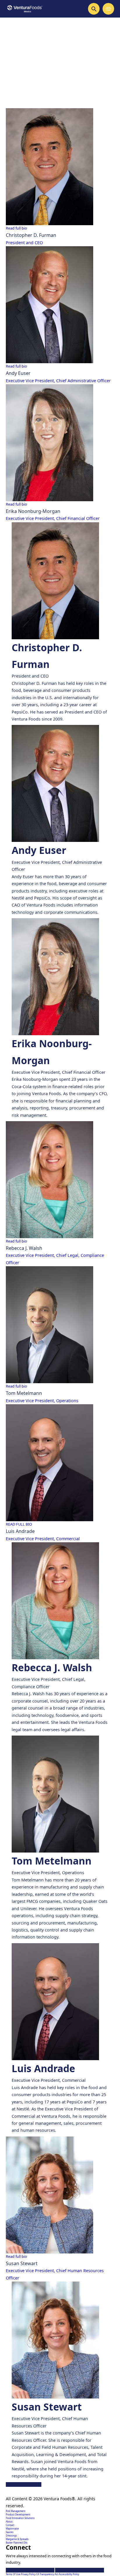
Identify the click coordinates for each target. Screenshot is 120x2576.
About (9, 2521)
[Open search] (94, 9)
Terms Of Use (13, 2574)
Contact (10, 2525)
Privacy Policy (29, 2574)
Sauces (10, 2532)
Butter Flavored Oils (17, 2543)
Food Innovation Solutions (20, 2518)
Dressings (11, 2535)
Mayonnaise (12, 2528)
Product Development (18, 2514)
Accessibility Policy (69, 2574)
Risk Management (16, 2511)
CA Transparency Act (47, 2574)
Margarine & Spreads (17, 2539)
